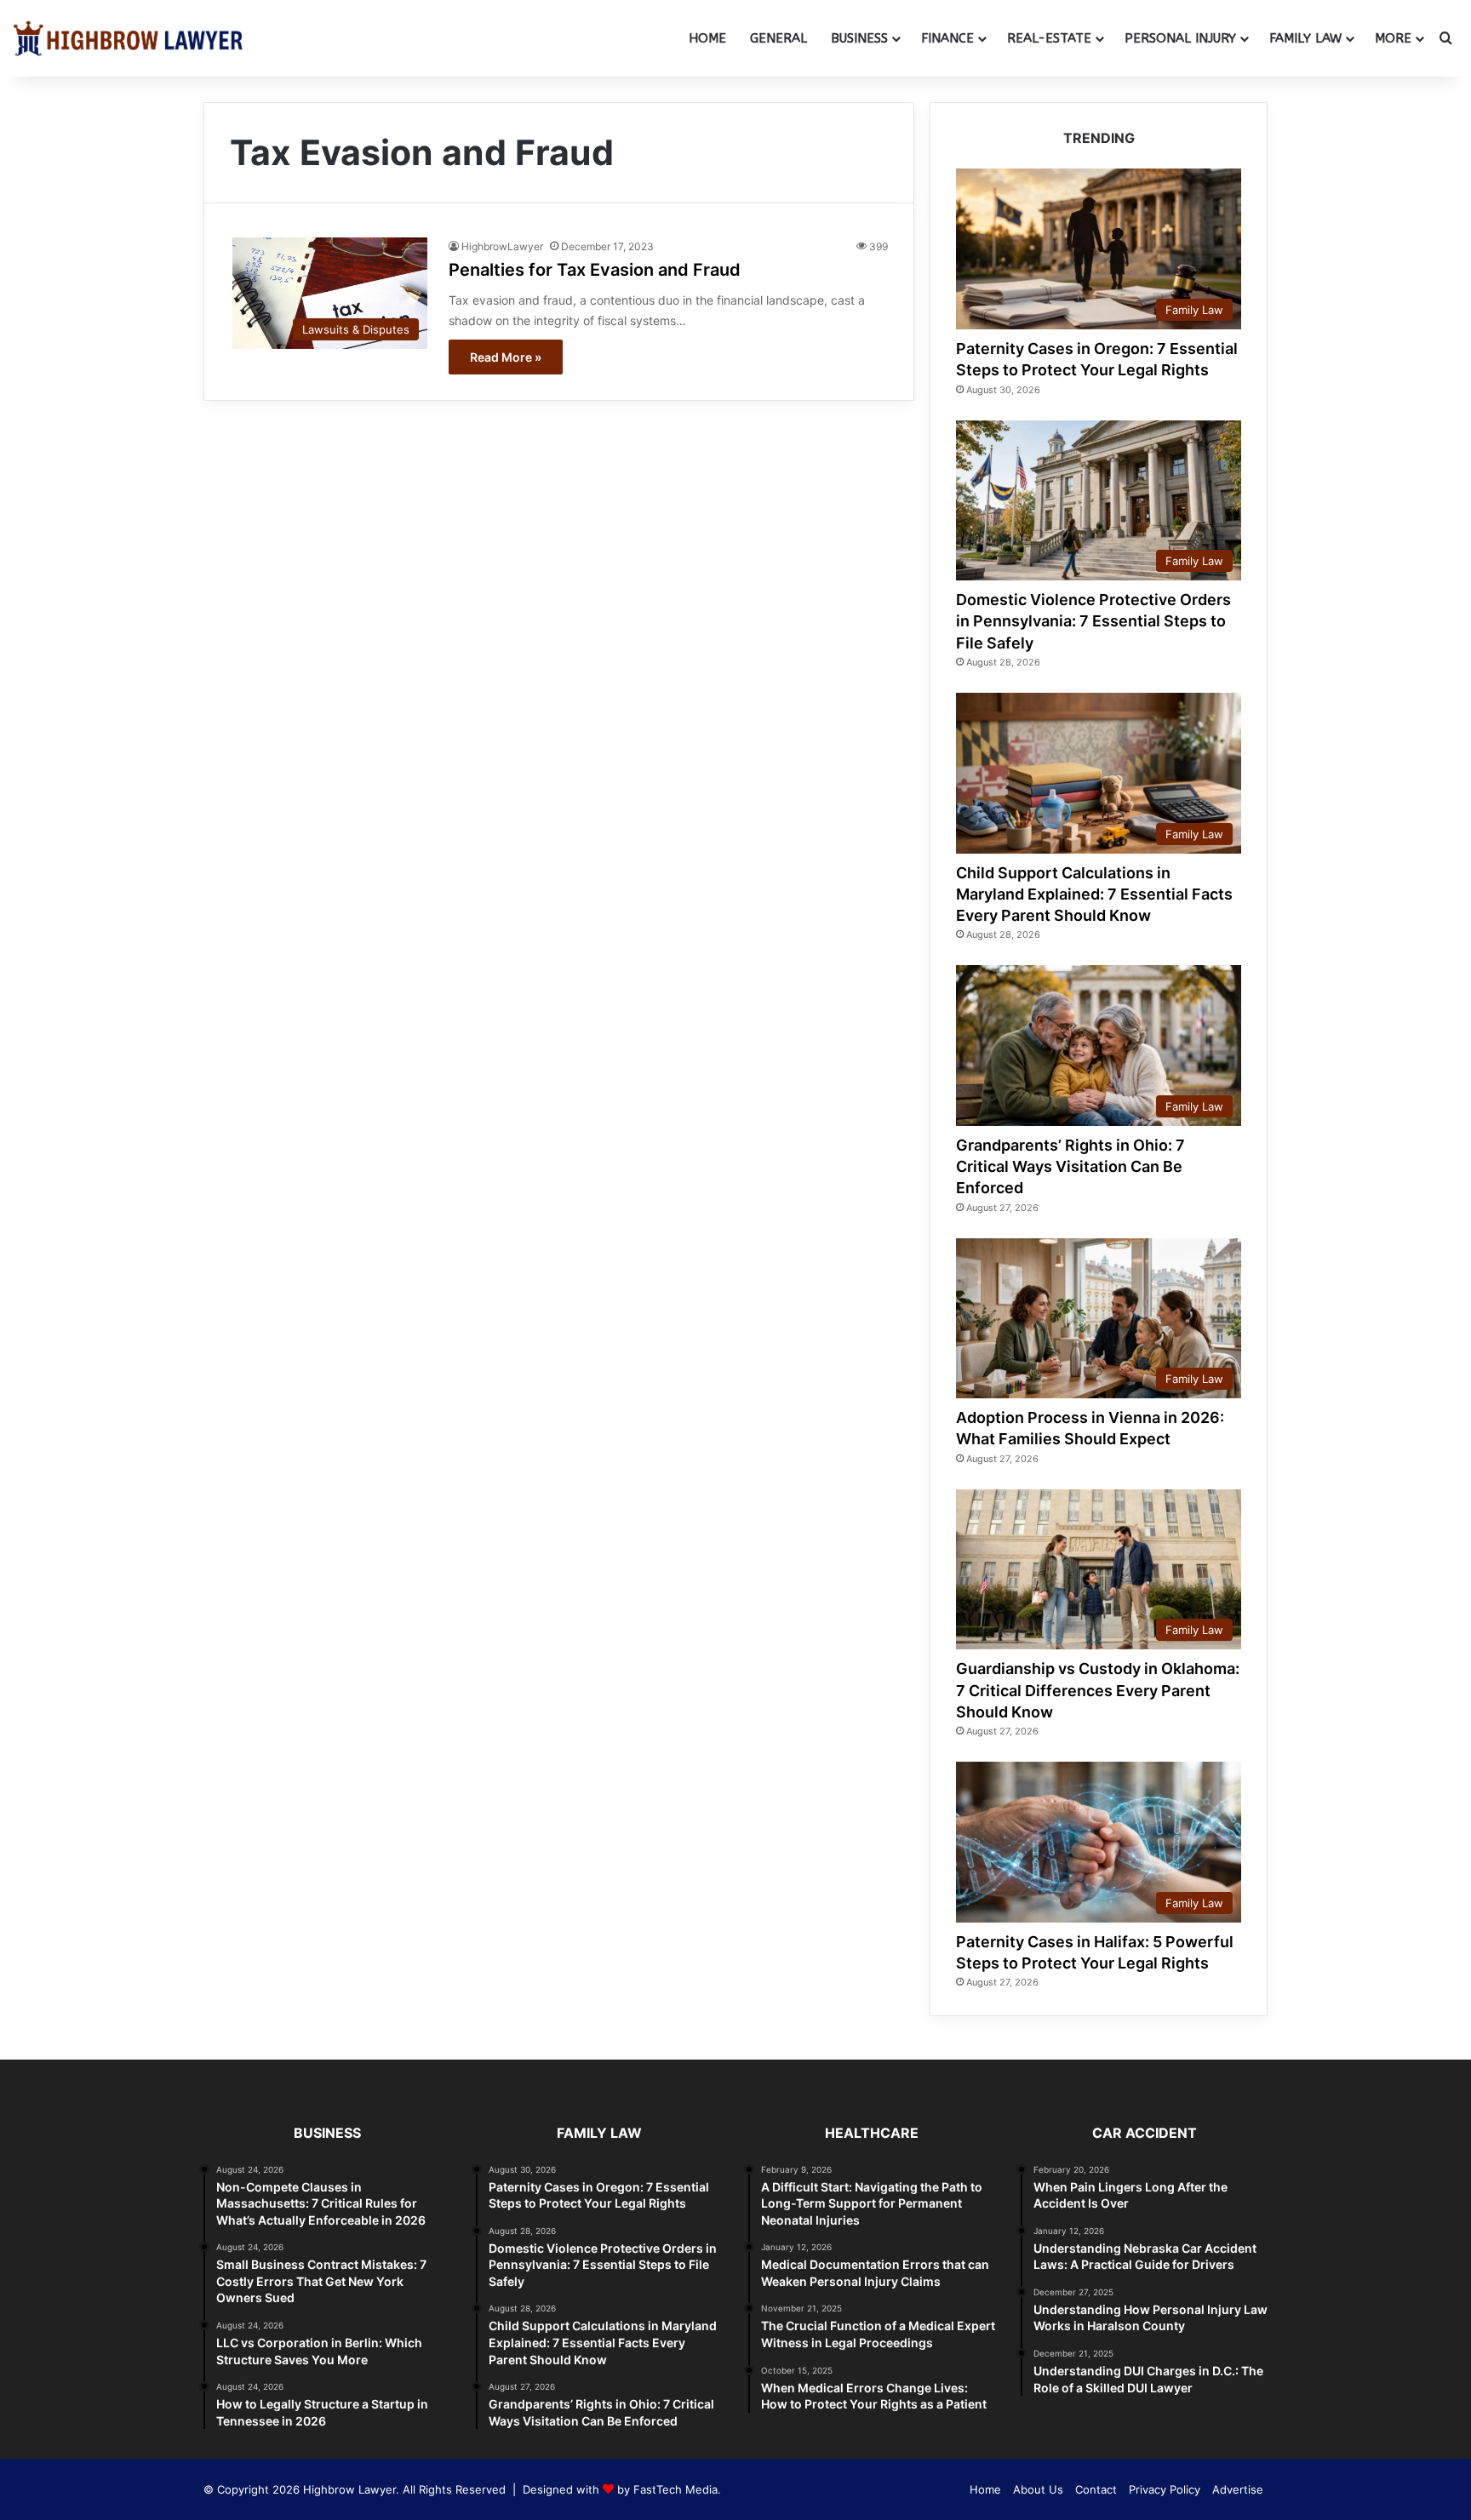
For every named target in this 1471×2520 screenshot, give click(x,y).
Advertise (1238, 2489)
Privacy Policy (1165, 2489)
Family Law (1305, 38)
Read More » (506, 357)
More (1393, 38)
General (778, 38)
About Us (1038, 2489)
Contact (1096, 2489)
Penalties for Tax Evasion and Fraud (595, 270)
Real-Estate (1049, 38)
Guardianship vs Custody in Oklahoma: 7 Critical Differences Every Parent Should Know (1098, 1690)
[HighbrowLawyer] (128, 38)
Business (859, 38)
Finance (947, 38)
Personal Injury (1180, 38)
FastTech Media (675, 2489)
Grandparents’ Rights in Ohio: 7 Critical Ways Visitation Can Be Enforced (1070, 1166)
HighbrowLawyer (502, 246)
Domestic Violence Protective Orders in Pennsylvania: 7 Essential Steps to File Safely (1093, 621)
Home (707, 38)
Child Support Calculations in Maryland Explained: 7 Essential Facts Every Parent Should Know (1094, 894)
